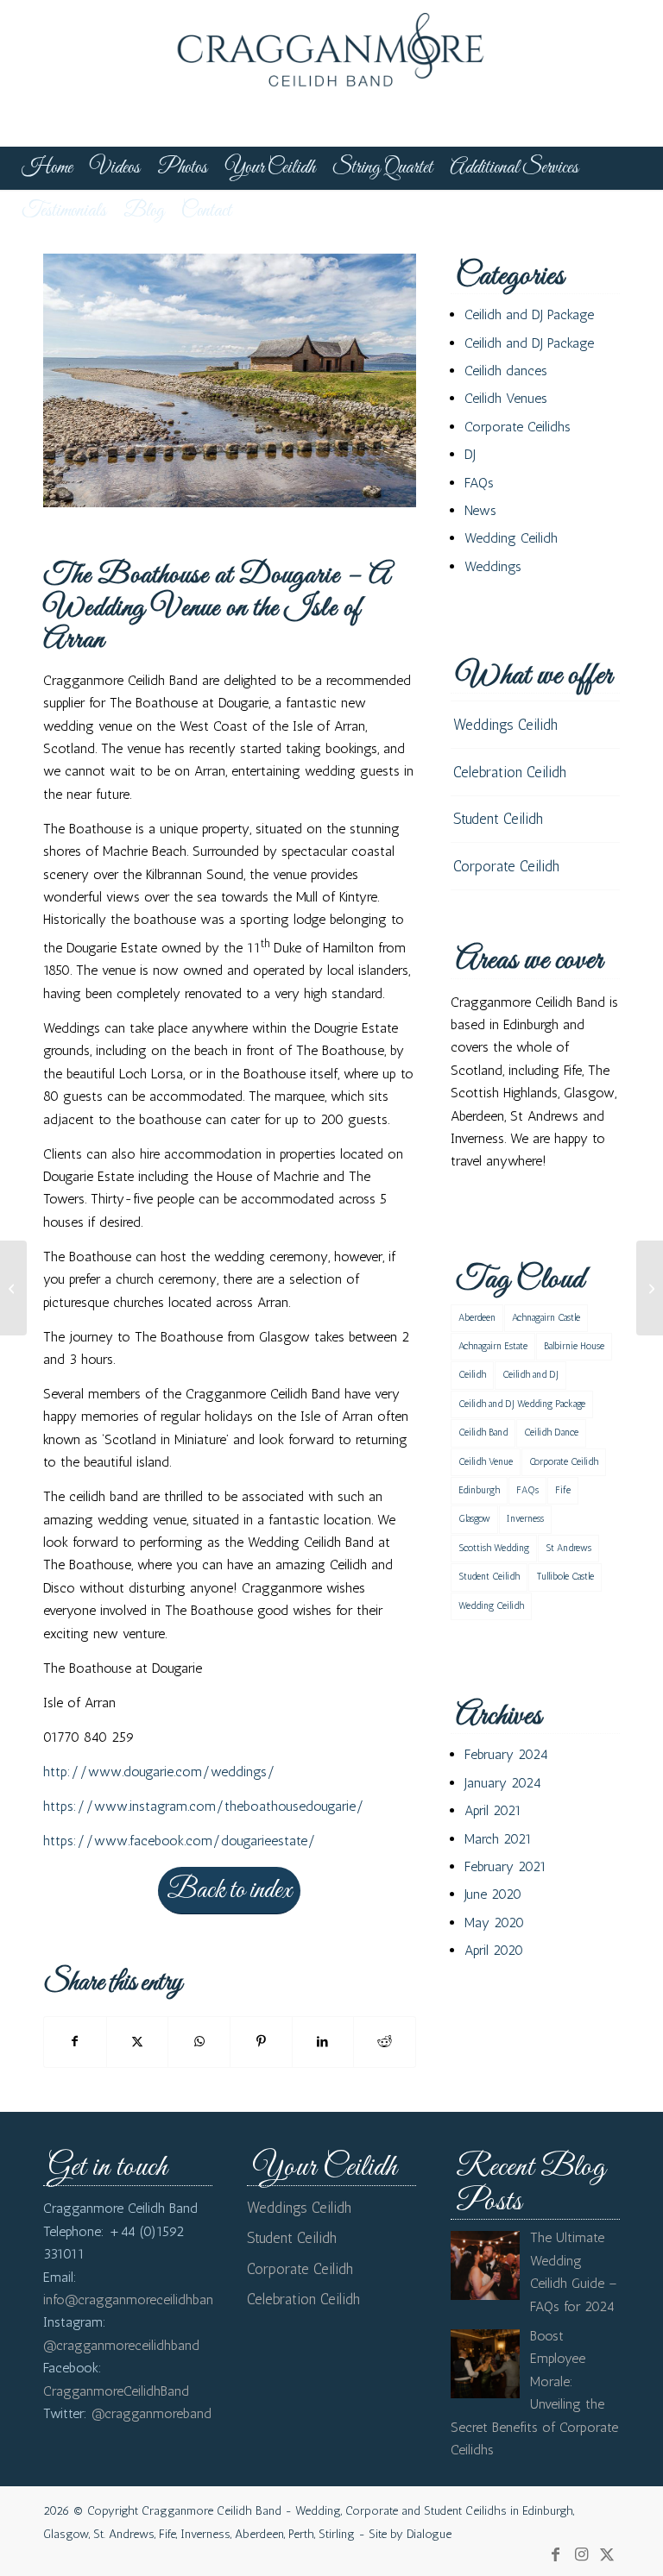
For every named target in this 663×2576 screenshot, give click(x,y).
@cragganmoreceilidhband (121, 2345)
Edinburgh (479, 1490)
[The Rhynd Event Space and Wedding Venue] (650, 1288)
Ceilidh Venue (486, 1462)
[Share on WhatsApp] (199, 2042)
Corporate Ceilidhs (518, 427)
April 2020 (494, 1950)
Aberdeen (477, 1318)
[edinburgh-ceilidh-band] (332, 73)
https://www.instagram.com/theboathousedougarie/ (204, 1806)
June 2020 (493, 1894)
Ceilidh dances (506, 371)
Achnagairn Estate (493, 1346)
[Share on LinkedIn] (323, 2042)
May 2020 (494, 1923)
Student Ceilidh (498, 819)
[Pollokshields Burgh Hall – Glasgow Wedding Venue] (13, 1288)
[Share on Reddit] (385, 2042)
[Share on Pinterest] (261, 2042)
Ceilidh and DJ (530, 1375)
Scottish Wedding (494, 1548)
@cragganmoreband (152, 2413)
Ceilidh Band (483, 1433)
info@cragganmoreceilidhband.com (146, 2300)
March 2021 (498, 1839)
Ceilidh (472, 1375)
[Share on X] (138, 2042)
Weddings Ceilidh (505, 725)
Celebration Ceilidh (510, 772)
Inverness (525, 1519)
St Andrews (568, 1548)
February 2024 (506, 1754)
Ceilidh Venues (506, 398)
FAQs (479, 483)
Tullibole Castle (565, 1577)
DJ (470, 454)
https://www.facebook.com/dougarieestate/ (180, 1841)
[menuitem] (47, 168)
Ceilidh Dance (551, 1433)
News (480, 510)
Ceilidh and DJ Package (529, 314)
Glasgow (474, 1519)
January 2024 (503, 1783)
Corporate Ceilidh (506, 866)
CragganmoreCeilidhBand (116, 2391)
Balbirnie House (574, 1346)
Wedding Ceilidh (511, 538)
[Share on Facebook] (75, 2042)
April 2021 (493, 1810)
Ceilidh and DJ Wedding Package (522, 1404)
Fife (563, 1490)
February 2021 (505, 1866)
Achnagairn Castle (546, 1318)
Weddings (493, 566)
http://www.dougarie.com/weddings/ (159, 1772)
